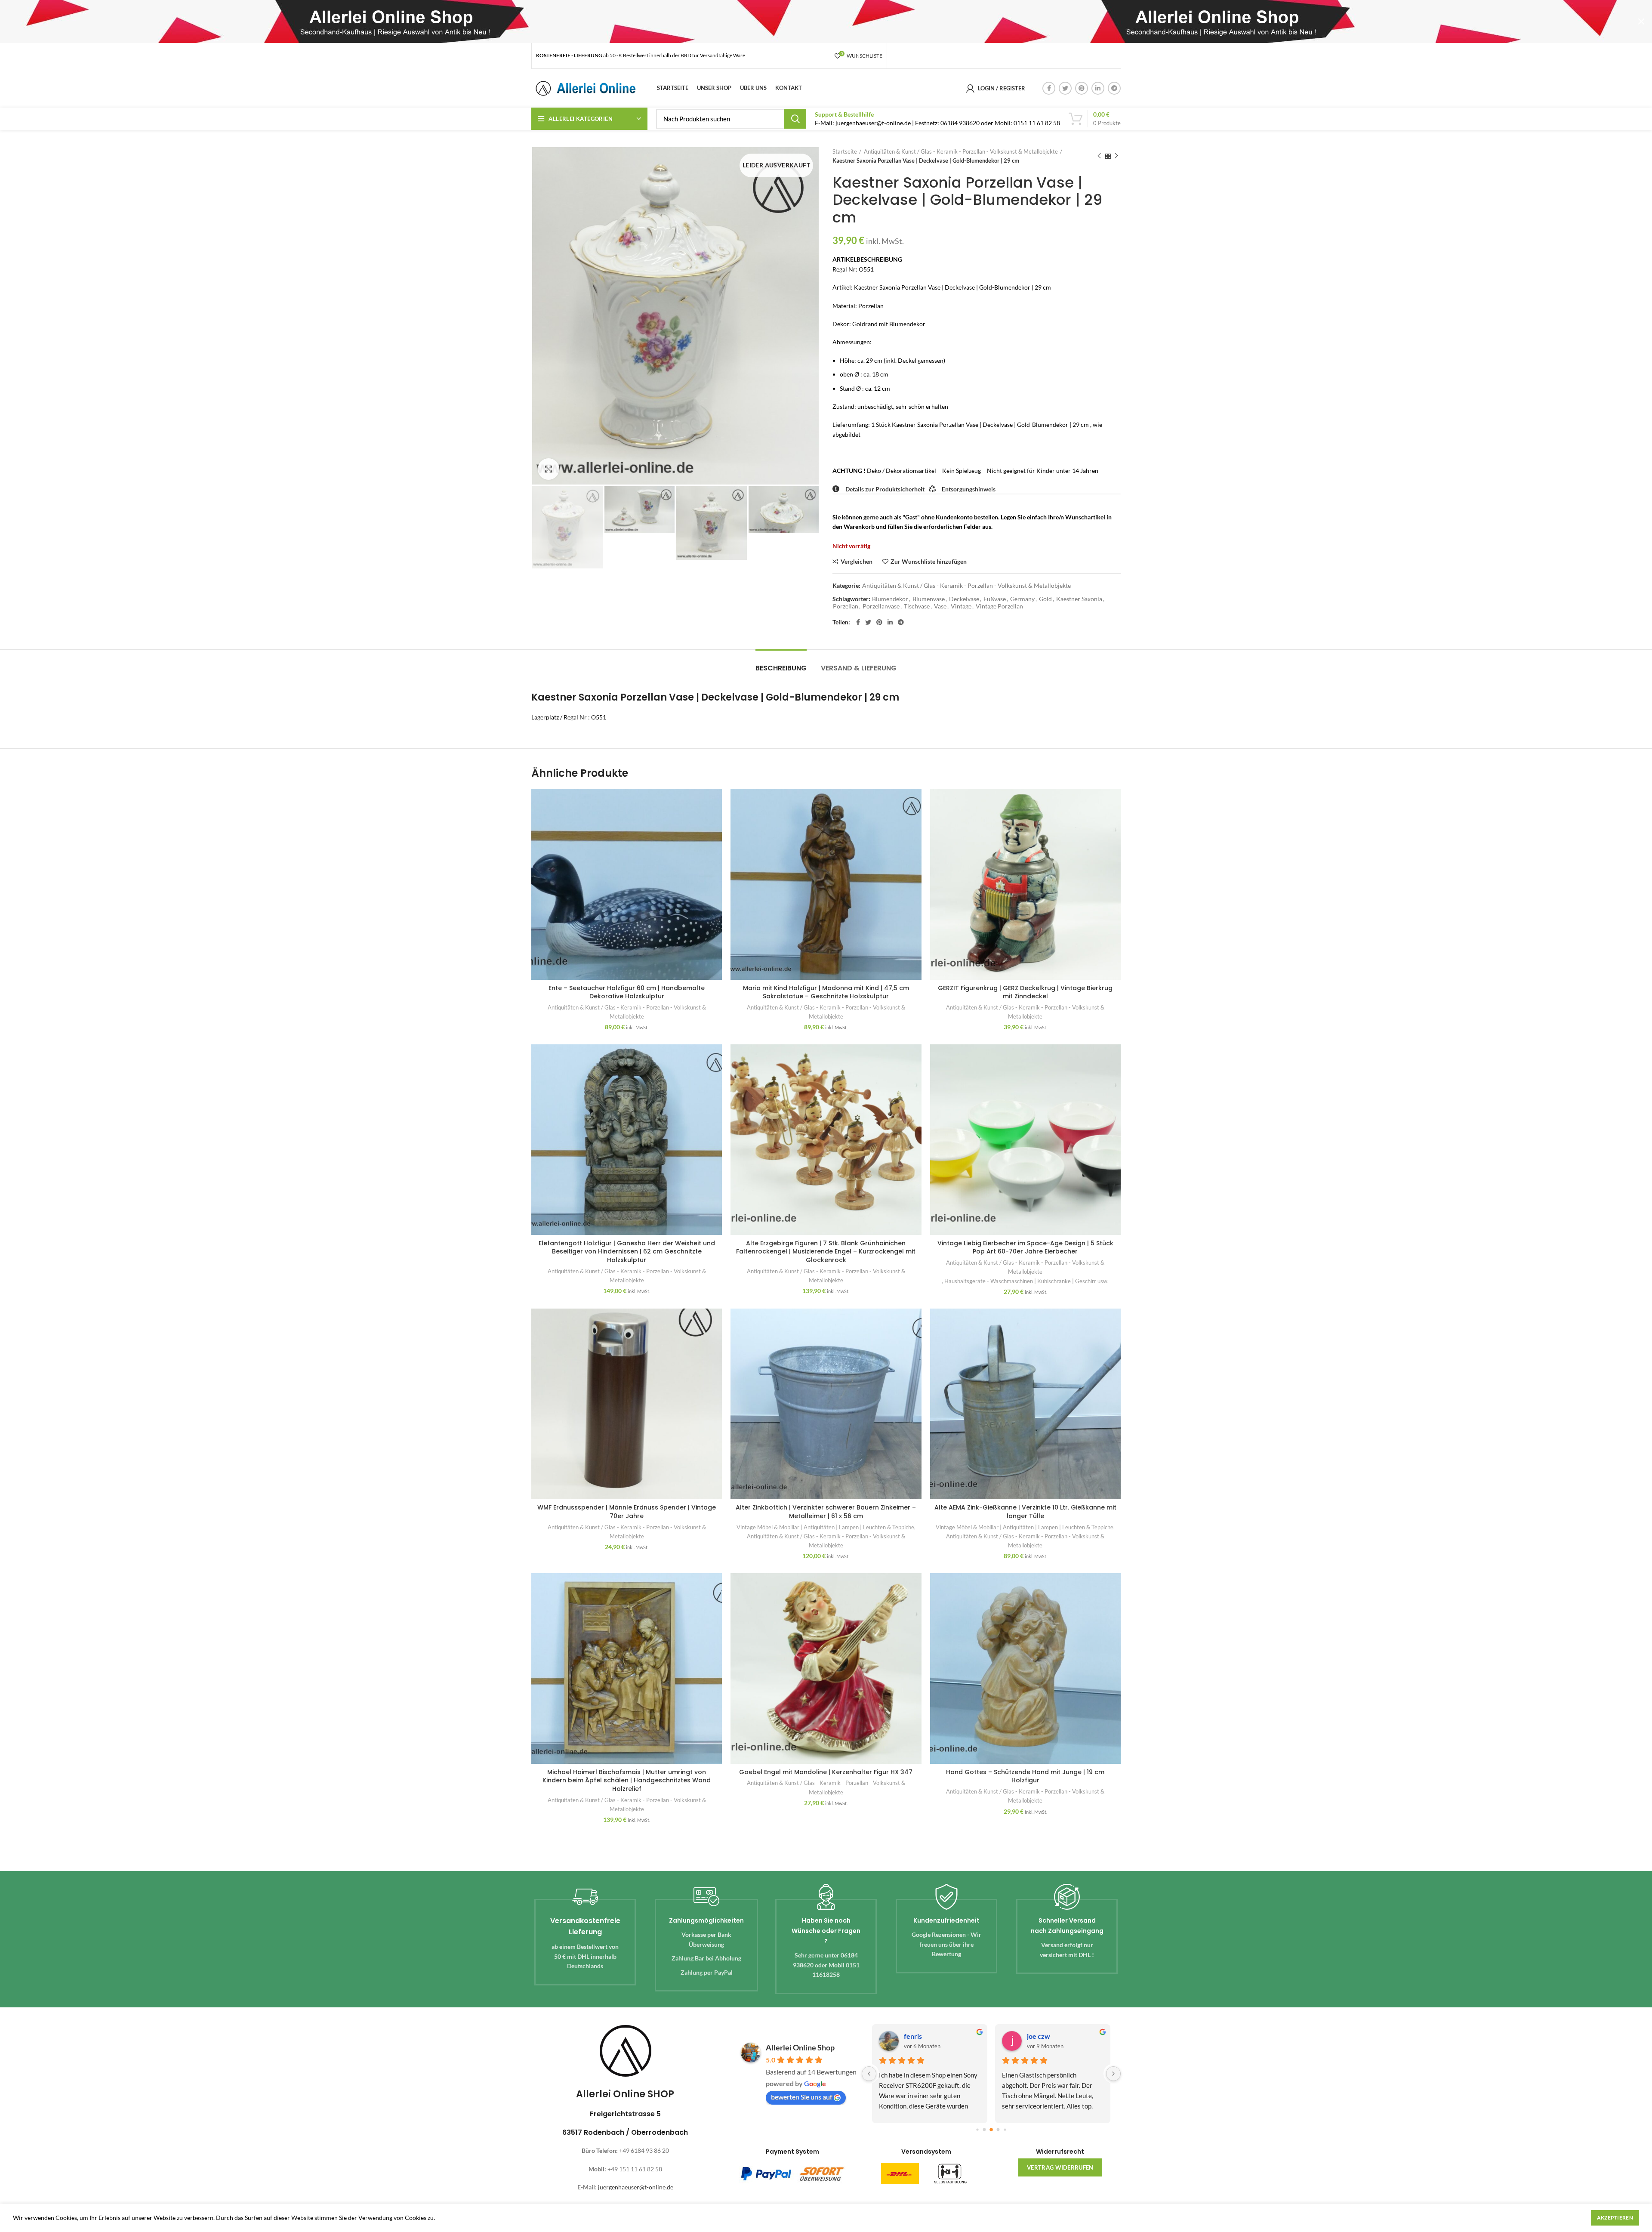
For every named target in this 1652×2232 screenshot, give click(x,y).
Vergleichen (857, 562)
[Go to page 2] (984, 2129)
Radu (911, 2036)
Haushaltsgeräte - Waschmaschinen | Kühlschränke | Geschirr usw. (1026, 1281)
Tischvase (917, 606)
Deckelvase (964, 599)
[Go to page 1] (977, 2129)
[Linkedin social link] (1098, 88)
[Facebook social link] (1049, 88)
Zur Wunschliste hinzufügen (929, 562)
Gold (1045, 599)
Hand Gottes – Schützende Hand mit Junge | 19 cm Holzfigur (1025, 1776)
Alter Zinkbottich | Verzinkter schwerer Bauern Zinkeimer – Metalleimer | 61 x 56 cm (826, 1512)
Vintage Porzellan (999, 606)
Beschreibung (781, 668)
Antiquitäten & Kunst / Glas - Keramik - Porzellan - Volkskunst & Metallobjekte (961, 151)
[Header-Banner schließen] (1641, 22)
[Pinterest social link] (1082, 88)
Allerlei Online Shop (800, 2047)
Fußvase (995, 599)
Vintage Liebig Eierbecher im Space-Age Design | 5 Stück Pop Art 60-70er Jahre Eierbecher (1025, 1247)
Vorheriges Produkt (1099, 156)
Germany (1022, 599)
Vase (940, 606)
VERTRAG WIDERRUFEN (1060, 2167)
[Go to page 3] (991, 2130)
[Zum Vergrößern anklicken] (549, 469)
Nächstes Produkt (1116, 156)
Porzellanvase (881, 606)
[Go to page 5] (1005, 2129)
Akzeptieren (1615, 2218)
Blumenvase (929, 599)
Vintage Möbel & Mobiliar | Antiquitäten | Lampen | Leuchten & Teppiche (825, 1527)
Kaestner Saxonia (1079, 599)
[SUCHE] (795, 119)
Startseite (845, 151)
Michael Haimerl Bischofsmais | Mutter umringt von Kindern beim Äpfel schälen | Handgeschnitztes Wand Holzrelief (627, 1780)
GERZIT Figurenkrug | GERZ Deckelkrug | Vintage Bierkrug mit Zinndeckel (1025, 992)
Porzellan (846, 606)
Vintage (961, 606)
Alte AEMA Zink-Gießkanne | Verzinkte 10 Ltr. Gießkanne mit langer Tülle (1025, 1512)
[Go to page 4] (998, 2129)
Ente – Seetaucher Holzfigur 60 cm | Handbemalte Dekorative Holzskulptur (627, 992)
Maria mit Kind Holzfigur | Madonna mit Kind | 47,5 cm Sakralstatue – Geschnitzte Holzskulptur (826, 992)
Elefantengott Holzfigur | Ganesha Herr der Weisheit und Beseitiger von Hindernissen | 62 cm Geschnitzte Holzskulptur (627, 1252)
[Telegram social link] (1114, 88)
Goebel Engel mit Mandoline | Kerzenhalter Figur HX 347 (826, 1772)
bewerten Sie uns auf (801, 2097)
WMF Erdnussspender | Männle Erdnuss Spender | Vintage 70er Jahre (627, 1512)
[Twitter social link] (1065, 88)
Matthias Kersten (1054, 2036)
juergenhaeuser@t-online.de (636, 2187)
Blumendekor (890, 599)
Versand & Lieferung (859, 668)
